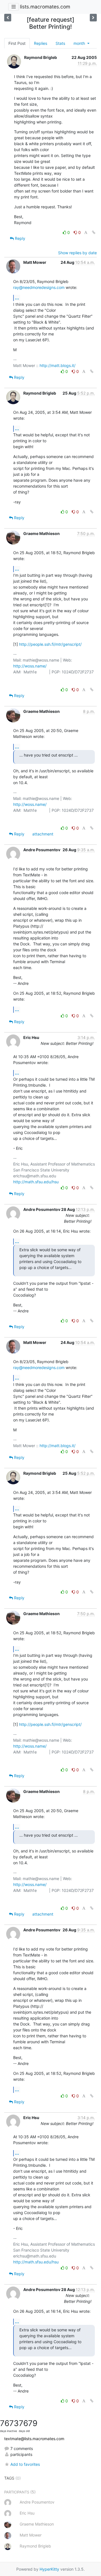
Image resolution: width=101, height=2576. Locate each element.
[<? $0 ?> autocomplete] (8, 18)
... (17, 298)
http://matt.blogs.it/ (58, 365)
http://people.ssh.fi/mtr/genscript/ (50, 644)
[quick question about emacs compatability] (93, 18)
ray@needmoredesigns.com (39, 287)
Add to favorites (25, 2464)
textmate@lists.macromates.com (34, 2439)
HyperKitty (49, 2569)
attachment (43, 834)
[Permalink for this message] (94, 232)
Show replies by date (77, 253)
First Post (17, 43)
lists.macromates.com (45, 7)
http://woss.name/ (30, 666)
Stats (60, 43)
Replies (41, 43)
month (80, 43)
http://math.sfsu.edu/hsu (36, 1182)
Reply (19, 238)
